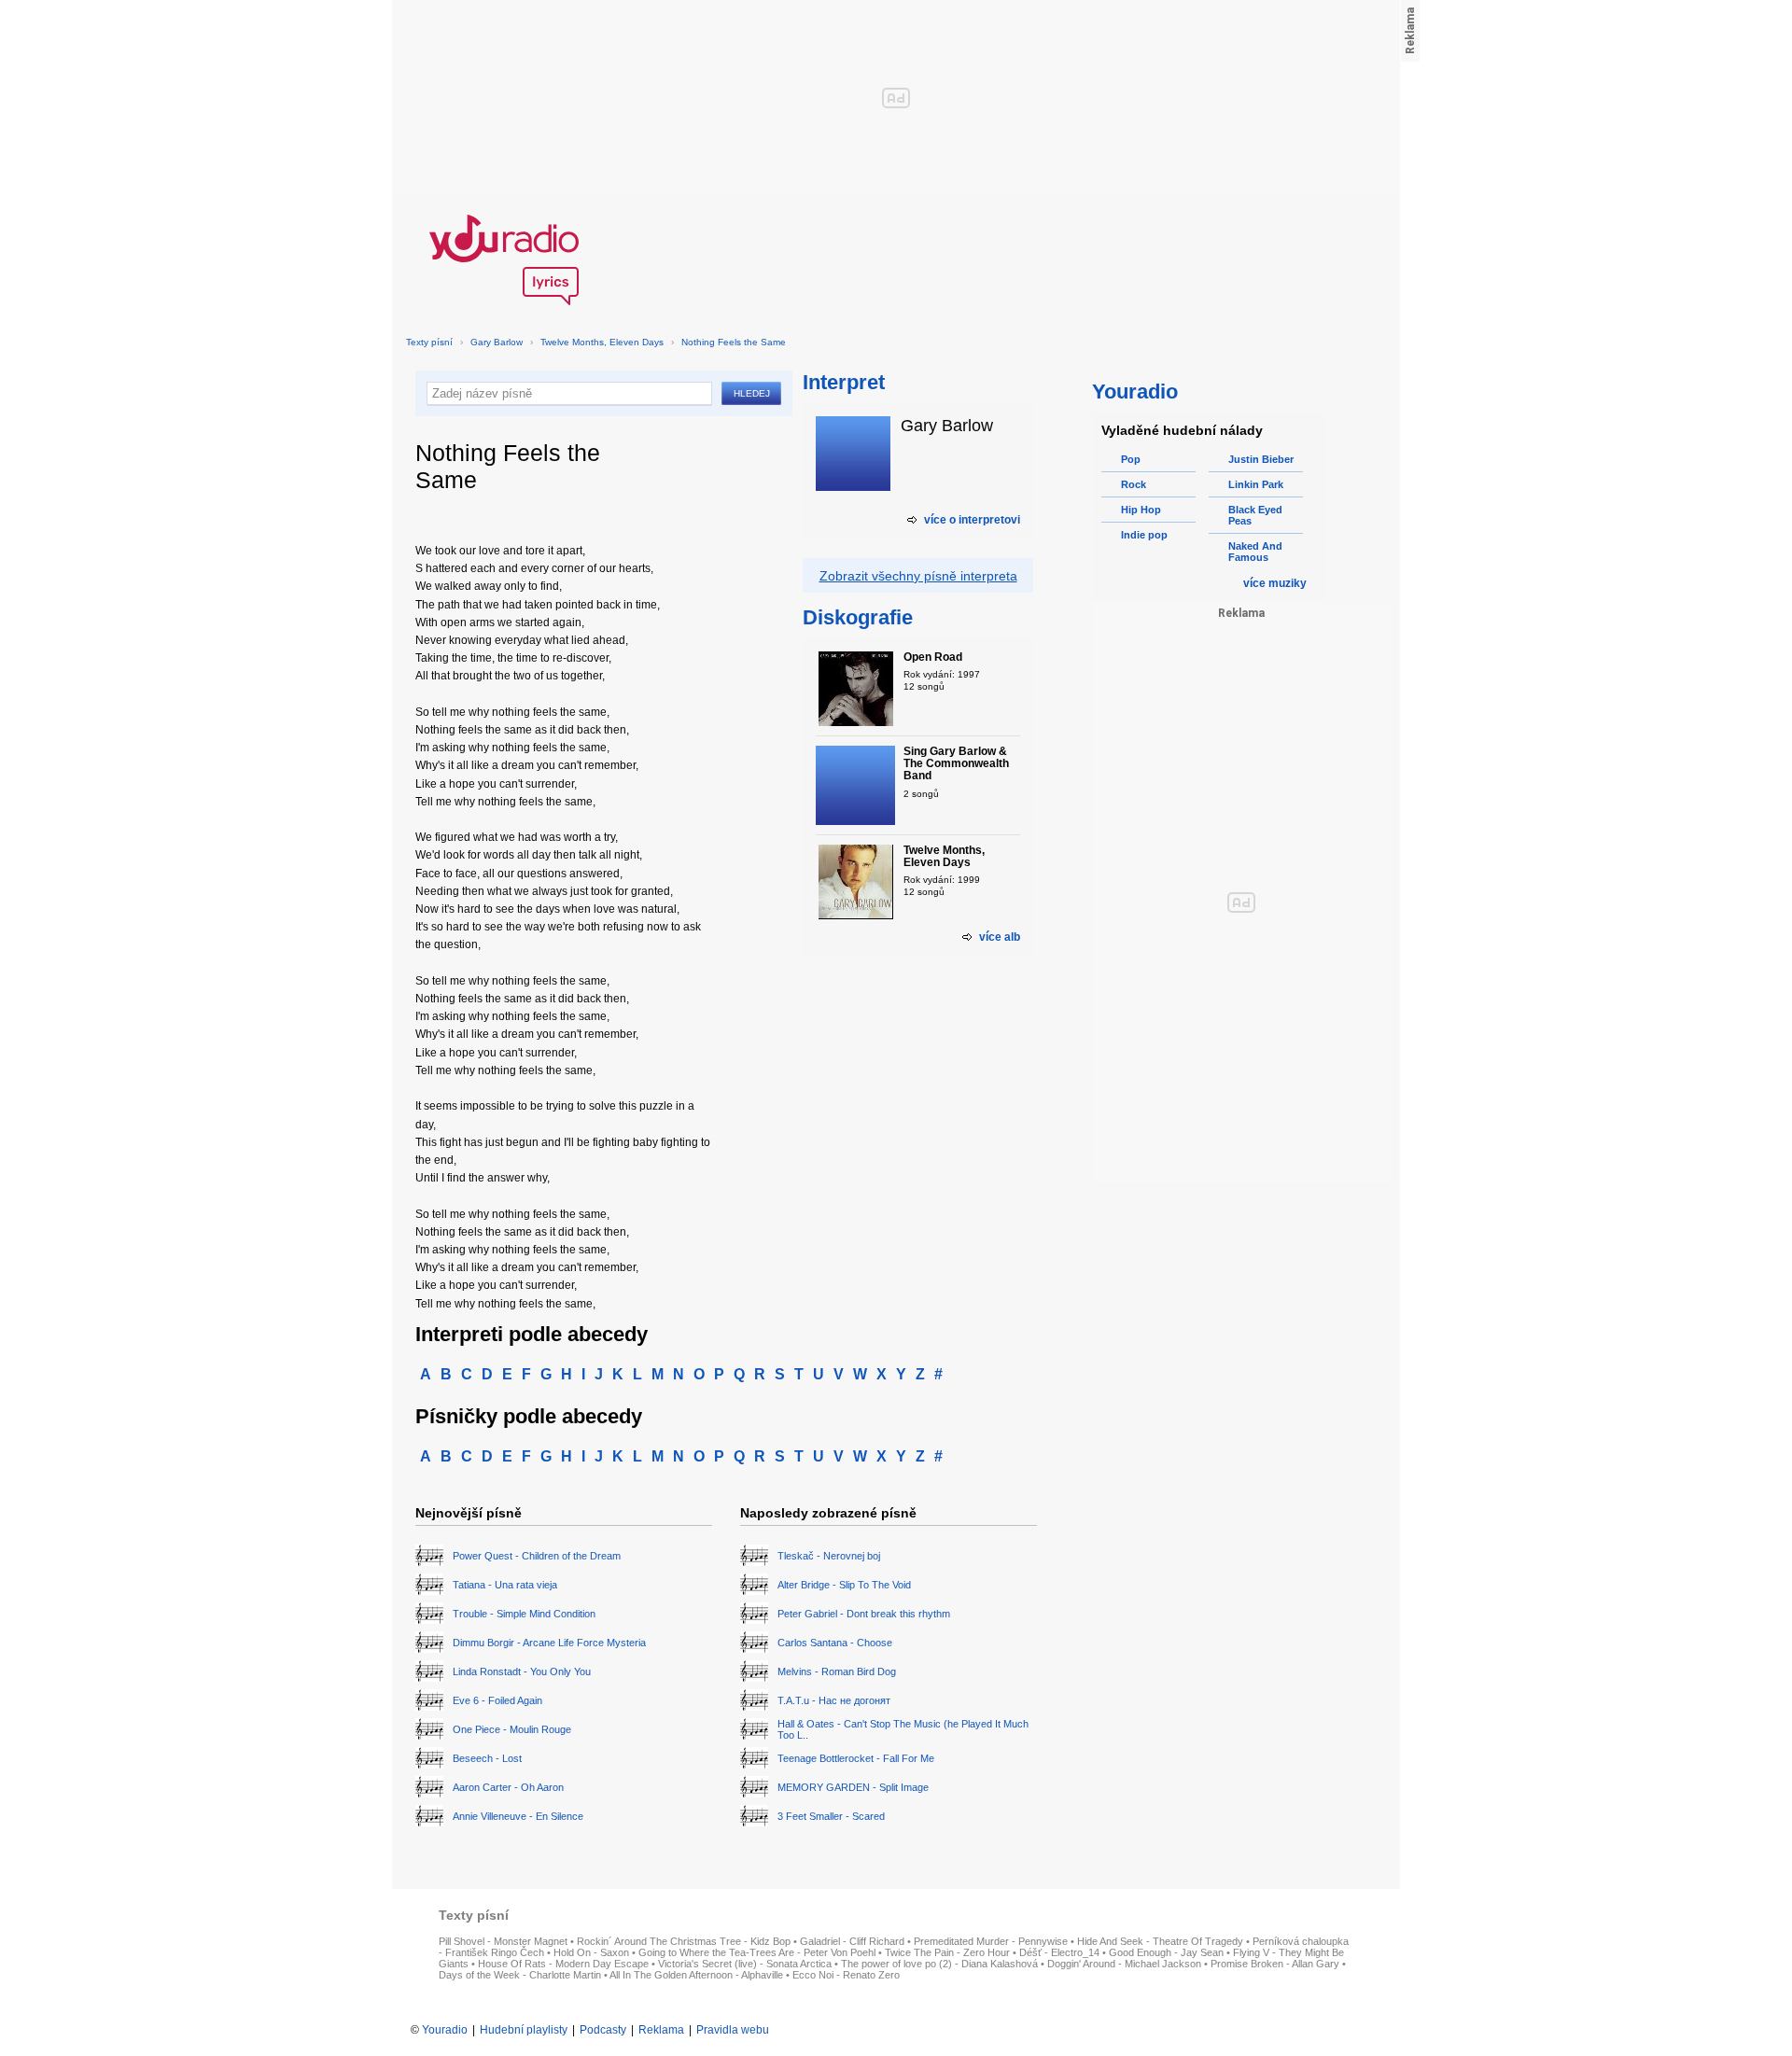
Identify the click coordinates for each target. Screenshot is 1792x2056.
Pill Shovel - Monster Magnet (503, 1941)
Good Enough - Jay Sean (1166, 1952)
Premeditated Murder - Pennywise (991, 1941)
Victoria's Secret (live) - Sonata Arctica (745, 1964)
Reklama (661, 2030)
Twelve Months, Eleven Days (602, 342)
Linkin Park (1256, 484)
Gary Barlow (497, 342)
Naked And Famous (1255, 552)
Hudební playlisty (524, 2030)
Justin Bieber (1261, 459)
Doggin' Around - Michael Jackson (1124, 1964)
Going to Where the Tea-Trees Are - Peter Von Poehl (757, 1952)
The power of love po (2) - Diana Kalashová (939, 1964)
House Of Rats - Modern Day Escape (563, 1964)
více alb (1000, 937)
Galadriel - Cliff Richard (852, 1941)
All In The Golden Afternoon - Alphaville (696, 1975)
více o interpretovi (972, 520)
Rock (1134, 484)
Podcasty (603, 2030)
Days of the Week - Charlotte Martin (520, 1975)
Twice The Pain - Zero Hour (947, 1952)
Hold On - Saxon (591, 1952)
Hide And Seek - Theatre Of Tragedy (1160, 1941)
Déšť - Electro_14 (1059, 1952)
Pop (1131, 459)
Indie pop (1144, 535)
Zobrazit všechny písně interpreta (918, 576)
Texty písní (429, 342)
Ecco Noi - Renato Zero (846, 1975)
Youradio (445, 2030)
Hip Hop (1141, 510)
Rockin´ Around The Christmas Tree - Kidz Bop (684, 1941)
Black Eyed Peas (1255, 515)
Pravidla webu (733, 2030)
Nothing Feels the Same (734, 342)
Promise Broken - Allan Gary (1275, 1964)
